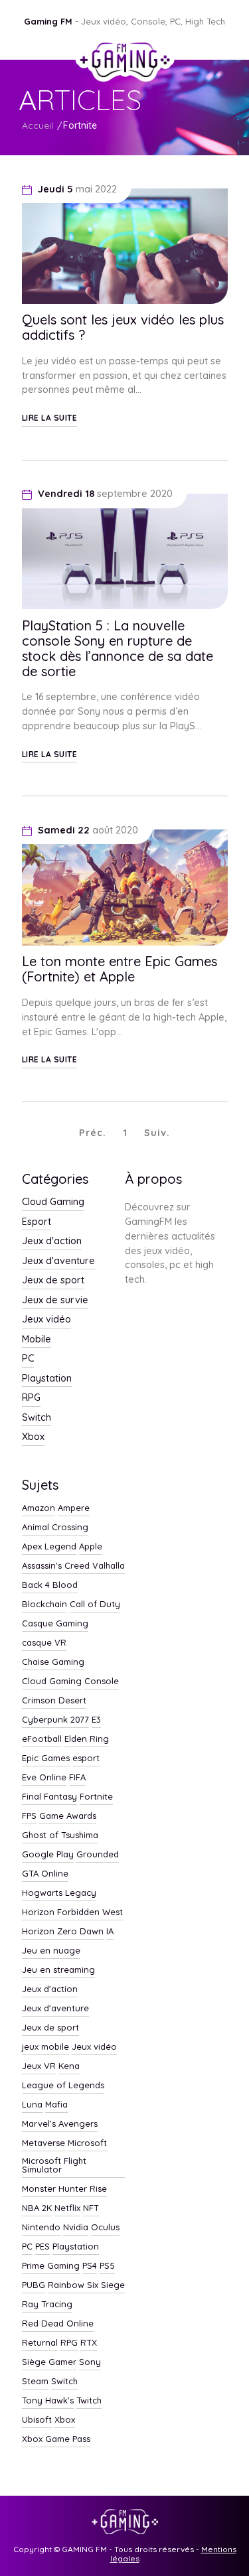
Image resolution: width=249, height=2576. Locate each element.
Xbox (33, 1437)
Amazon (39, 1508)
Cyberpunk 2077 (55, 1720)
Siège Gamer (49, 2362)
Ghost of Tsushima (60, 1835)
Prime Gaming (51, 2266)
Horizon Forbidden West (72, 1912)
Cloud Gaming (53, 1202)
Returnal (40, 2343)
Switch (37, 1418)
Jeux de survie (55, 1301)
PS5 (107, 2266)
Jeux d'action (52, 1242)
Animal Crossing (55, 1528)
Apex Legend (49, 1547)
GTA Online (45, 1874)
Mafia (56, 2105)
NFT (91, 2208)
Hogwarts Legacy (59, 1893)
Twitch (89, 2401)
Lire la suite (50, 418)
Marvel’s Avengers (60, 2124)
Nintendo (41, 2228)
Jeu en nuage (51, 1951)
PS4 (90, 2266)
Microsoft (87, 2143)
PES (42, 2247)
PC (28, 1359)
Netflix (67, 2208)
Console (102, 1682)
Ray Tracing (47, 2305)
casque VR (44, 1643)
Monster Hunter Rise (64, 2189)
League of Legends (63, 2086)
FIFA (77, 1778)
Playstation (47, 1379)
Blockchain (44, 1605)
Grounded (98, 1855)
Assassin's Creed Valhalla (73, 1566)
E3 (96, 1720)
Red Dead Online (58, 2324)
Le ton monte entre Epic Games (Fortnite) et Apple (120, 969)
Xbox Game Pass (56, 2439)
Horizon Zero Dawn (63, 1932)
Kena (69, 2066)
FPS (29, 1816)
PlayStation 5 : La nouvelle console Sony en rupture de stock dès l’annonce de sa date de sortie (118, 648)
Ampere (74, 1508)
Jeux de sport (53, 1281)
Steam (35, 2382)
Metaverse (43, 2143)
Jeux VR (39, 2066)
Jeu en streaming (58, 1970)
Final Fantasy (49, 1797)
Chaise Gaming (53, 1662)
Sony (90, 2362)
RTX (89, 2343)
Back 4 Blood (50, 1585)
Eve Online (44, 1778)
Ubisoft (37, 2420)
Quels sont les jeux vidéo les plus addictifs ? (123, 327)
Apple (91, 1547)
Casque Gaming (55, 1624)
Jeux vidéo (46, 1320)
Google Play (48, 1855)
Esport (37, 1222)
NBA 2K (37, 2208)
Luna (32, 2105)
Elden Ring (87, 1739)
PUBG (34, 2285)
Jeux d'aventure (58, 1261)
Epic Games (46, 1758)
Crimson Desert (54, 1701)
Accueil (38, 125)
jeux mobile (45, 2047)
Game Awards (68, 1816)
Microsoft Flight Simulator (54, 2166)
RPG (31, 1398)
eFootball (42, 1739)
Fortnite (80, 125)
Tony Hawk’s (48, 2401)
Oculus (105, 2228)
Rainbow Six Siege (86, 2285)
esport (86, 1758)
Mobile (37, 1340)
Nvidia (76, 2228)
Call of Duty (95, 1605)
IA (110, 1932)
